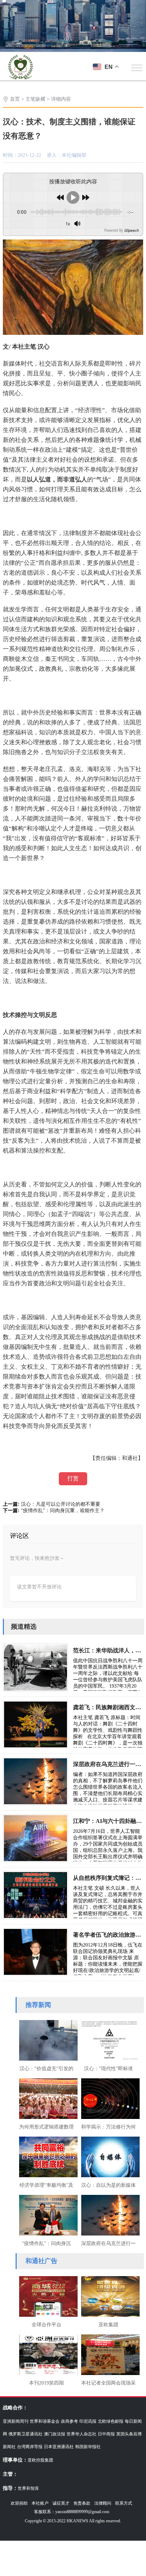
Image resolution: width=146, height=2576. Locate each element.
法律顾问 (103, 2503)
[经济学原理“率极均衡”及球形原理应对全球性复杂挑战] (47, 2156)
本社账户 (40, 2503)
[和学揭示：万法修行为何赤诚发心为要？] (109, 2098)
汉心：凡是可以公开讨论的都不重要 (61, 1504)
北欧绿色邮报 (111, 2421)
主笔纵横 (35, 99)
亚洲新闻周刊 (16, 2421)
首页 (15, 99)
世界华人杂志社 (82, 2434)
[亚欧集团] (109, 2296)
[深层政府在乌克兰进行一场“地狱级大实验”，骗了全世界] (109, 2214)
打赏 (73, 1478)
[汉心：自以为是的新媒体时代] (109, 2156)
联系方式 (124, 2503)
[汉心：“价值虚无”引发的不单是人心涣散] (47, 2039)
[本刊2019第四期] (47, 2354)
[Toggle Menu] (137, 68)
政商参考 (69, 2421)
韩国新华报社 (88, 2447)
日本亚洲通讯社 (59, 2447)
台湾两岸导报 (30, 2447)
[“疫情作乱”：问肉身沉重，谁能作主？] (47, 2214)
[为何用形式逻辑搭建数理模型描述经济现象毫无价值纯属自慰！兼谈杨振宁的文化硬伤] (47, 2098)
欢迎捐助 (19, 2503)
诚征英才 (61, 2503)
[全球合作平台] (47, 2296)
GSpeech (131, 230)
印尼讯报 (88, 2421)
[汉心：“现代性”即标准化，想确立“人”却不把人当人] (109, 2039)
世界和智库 (28, 2488)
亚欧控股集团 (40, 2460)
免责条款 (82, 2503)
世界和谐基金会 (45, 2421)
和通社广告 (41, 2261)
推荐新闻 (38, 2005)
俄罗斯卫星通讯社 (26, 2434)
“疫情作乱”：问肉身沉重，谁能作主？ (63, 1511)
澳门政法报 (55, 2434)
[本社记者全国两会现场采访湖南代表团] (109, 2354)
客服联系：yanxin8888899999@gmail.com (72, 2512)
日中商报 (106, 2434)
